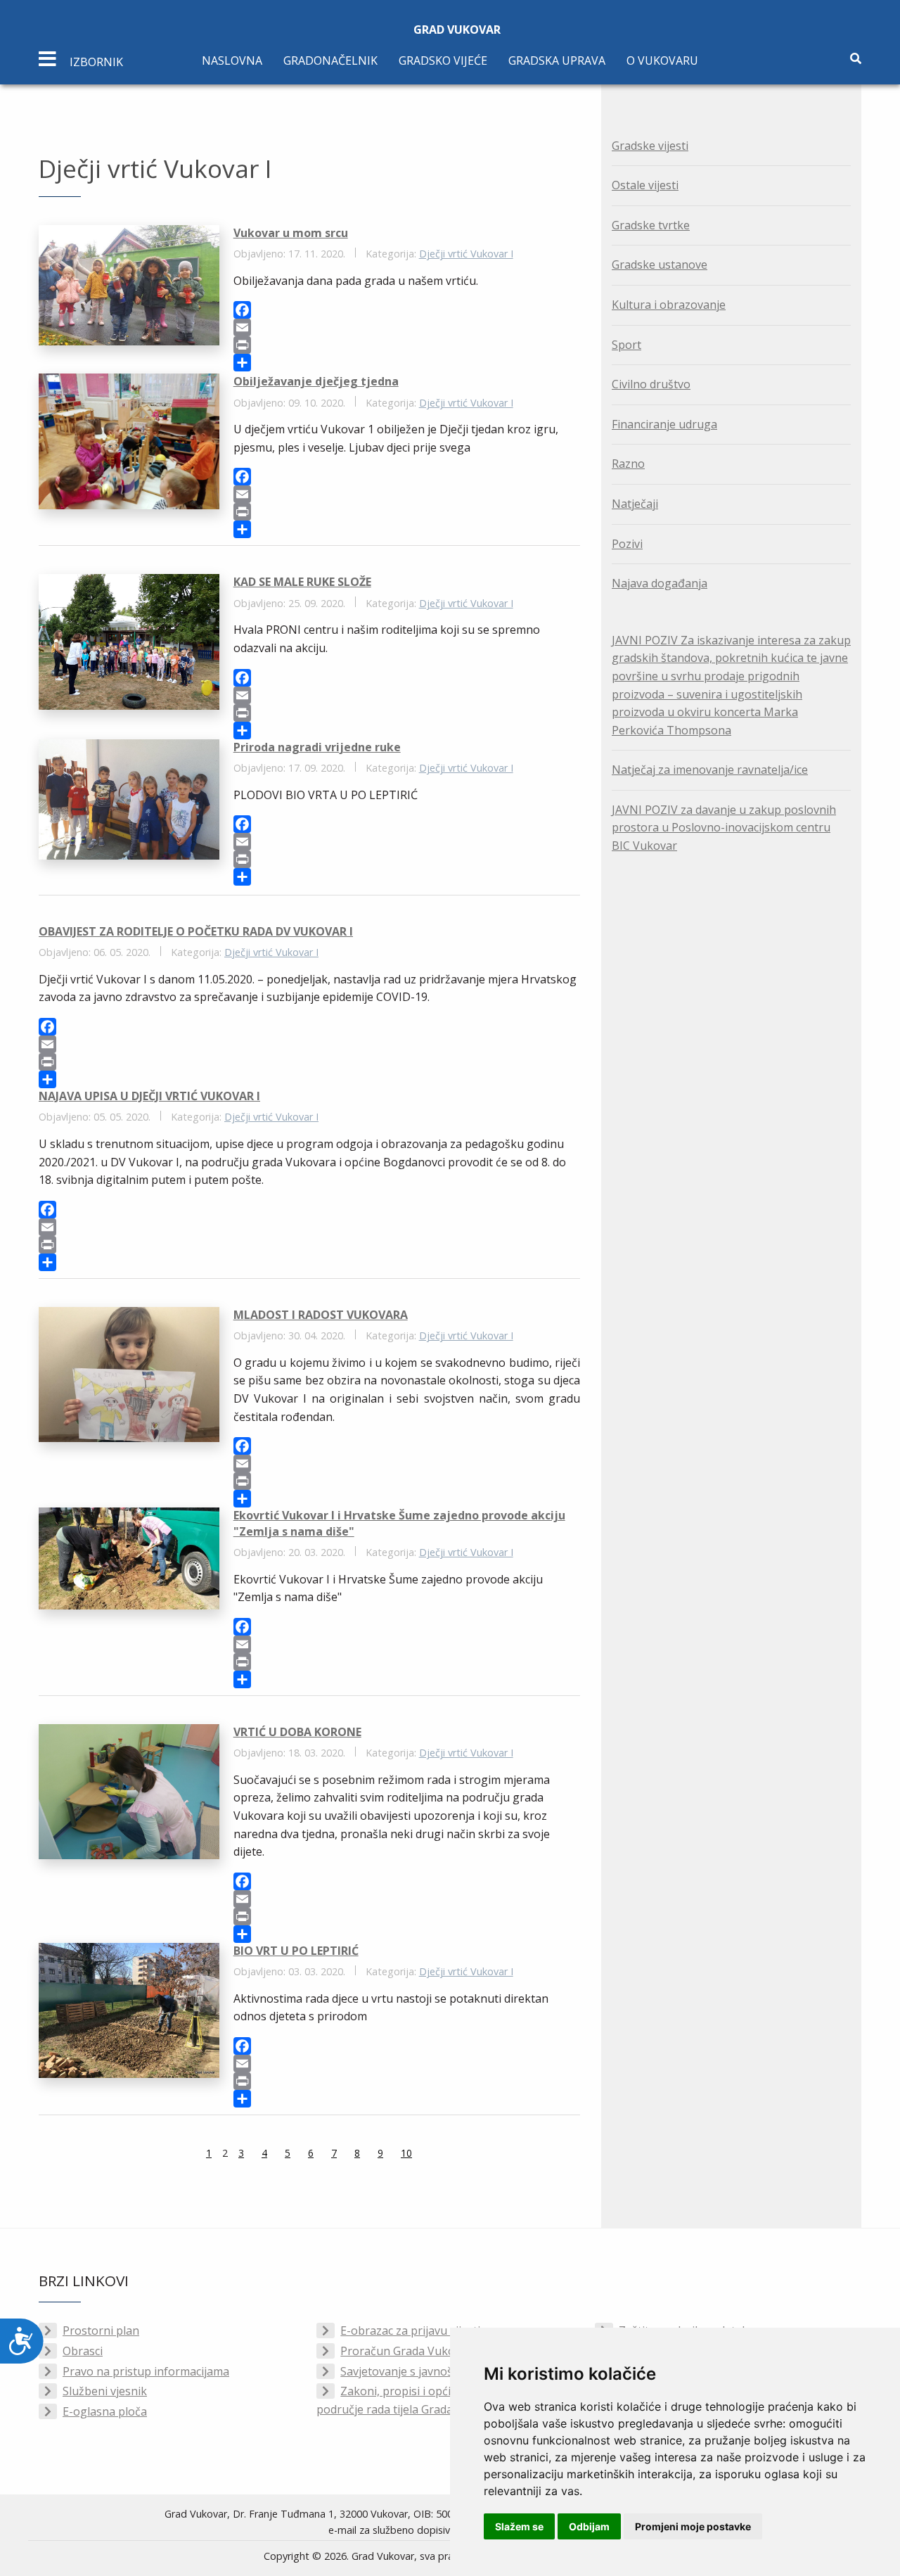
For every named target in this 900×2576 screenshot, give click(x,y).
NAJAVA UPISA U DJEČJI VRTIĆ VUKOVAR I (149, 1096)
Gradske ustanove (660, 264)
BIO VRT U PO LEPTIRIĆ (296, 1951)
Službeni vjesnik (105, 2391)
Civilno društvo (651, 384)
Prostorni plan (101, 2330)
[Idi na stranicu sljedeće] (430, 2155)
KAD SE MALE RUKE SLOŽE (302, 582)
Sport (626, 345)
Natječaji (635, 504)
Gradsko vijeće (443, 60)
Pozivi (627, 544)
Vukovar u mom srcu (291, 233)
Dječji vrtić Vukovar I (466, 254)
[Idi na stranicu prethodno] (188, 2155)
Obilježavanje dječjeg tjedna (316, 381)
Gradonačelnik (330, 60)
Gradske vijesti (650, 146)
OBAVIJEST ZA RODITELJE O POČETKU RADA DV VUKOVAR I (196, 931)
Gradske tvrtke (651, 225)
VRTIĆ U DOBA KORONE (297, 1732)
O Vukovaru (662, 60)
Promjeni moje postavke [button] (693, 2526)
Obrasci (83, 2351)
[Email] (407, 327)
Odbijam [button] (589, 2526)
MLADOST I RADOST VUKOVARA (321, 1315)
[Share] (407, 363)
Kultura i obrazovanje (669, 305)
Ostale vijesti (645, 185)
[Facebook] (407, 310)
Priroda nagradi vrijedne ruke (317, 747)
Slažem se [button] (519, 2526)
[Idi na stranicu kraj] (447, 2155)
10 (406, 2153)
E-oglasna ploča (105, 2411)
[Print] (407, 345)
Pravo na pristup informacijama (146, 2371)
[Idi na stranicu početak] (171, 2155)
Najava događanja (660, 583)
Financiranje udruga (664, 424)
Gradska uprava (557, 60)
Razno (628, 464)
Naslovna (232, 60)
